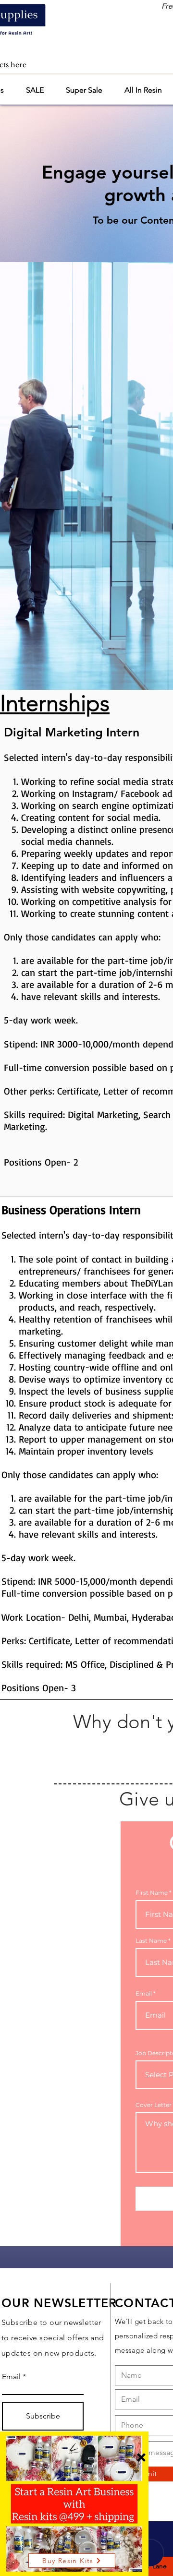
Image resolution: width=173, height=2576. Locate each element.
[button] (141, 2457)
